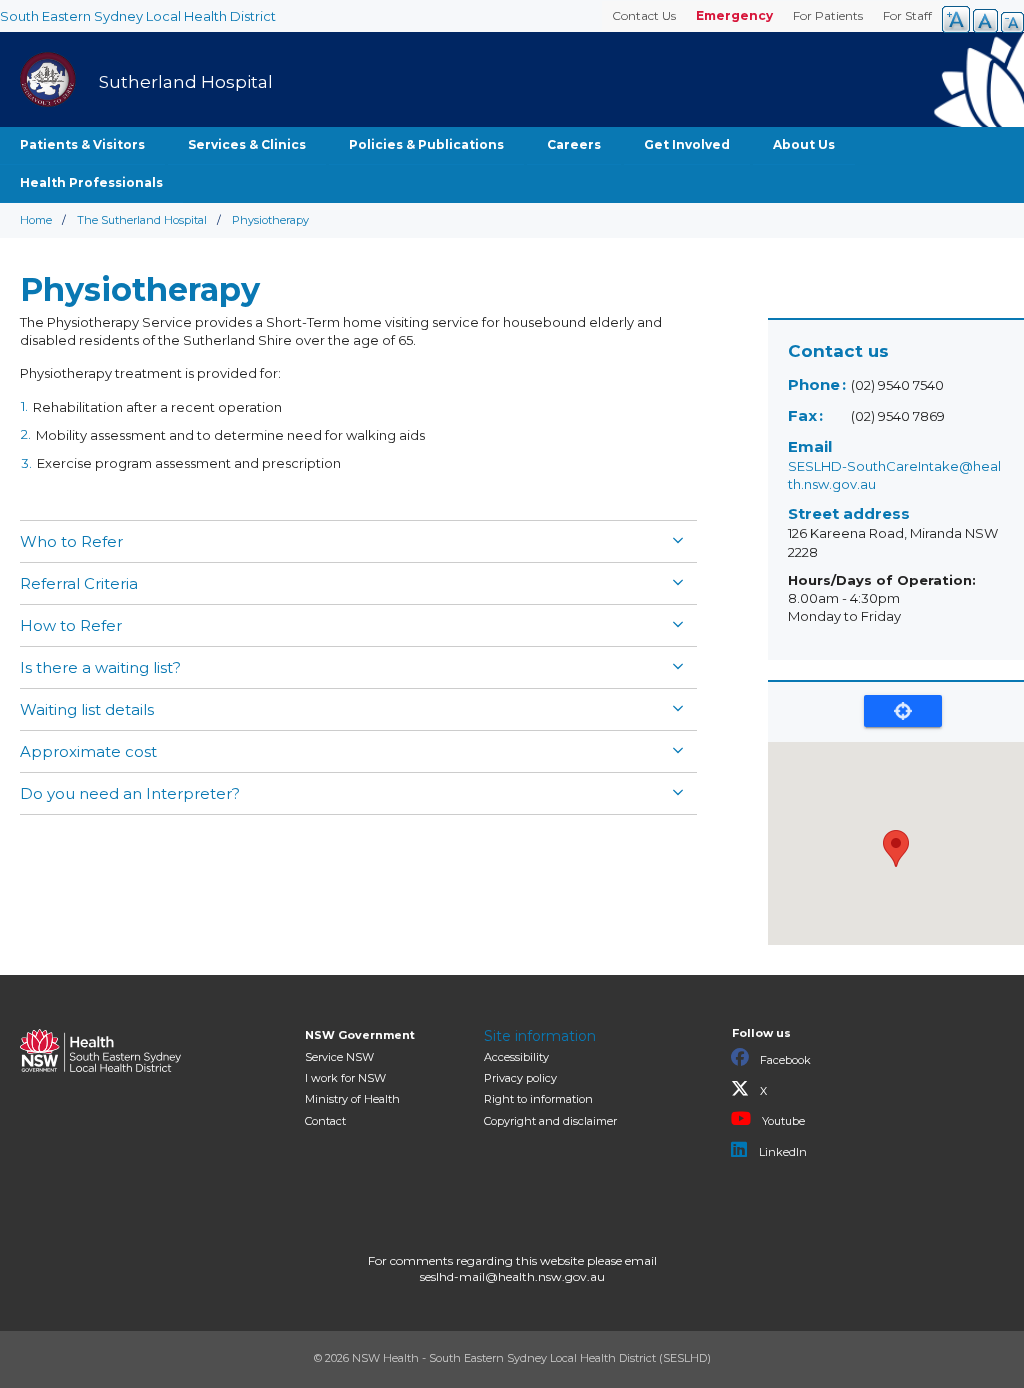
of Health (352, 1099)
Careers (574, 144)
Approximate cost (88, 751)
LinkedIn (781, 1152)
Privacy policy (520, 1078)
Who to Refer (71, 541)
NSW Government (360, 1035)
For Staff (907, 15)
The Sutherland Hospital (142, 220)
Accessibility (516, 1057)
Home (36, 220)
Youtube (782, 1121)
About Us (804, 144)
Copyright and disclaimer (550, 1121)
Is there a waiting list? (100, 667)
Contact (325, 1121)
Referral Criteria (79, 583)
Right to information (538, 1099)
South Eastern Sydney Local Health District (138, 16)
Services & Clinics (247, 144)
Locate (903, 711)
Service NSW (339, 1057)
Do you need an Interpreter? (130, 793)
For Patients (828, 15)
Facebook (784, 1060)
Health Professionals (91, 182)
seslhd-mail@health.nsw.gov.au (512, 1276)
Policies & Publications (426, 144)
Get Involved (687, 144)
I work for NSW (345, 1078)
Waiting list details (87, 709)
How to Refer (71, 625)
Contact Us (644, 15)
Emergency (734, 15)
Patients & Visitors (82, 144)
